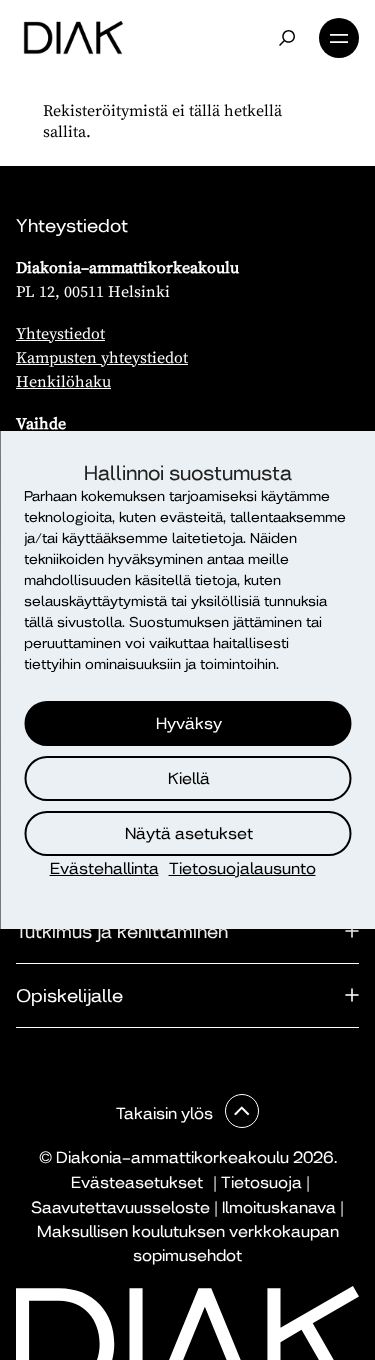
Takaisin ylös (166, 1113)
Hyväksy (189, 723)
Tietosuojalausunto (242, 868)
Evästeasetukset (137, 1182)
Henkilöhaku (63, 381)
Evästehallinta (104, 868)
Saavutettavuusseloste (120, 1207)
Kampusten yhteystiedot (102, 357)
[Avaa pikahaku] (287, 38)
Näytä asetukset (189, 833)
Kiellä (189, 778)
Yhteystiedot (60, 333)
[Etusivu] (73, 38)
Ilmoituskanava (279, 1207)
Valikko (339, 38)
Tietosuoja (261, 1182)
